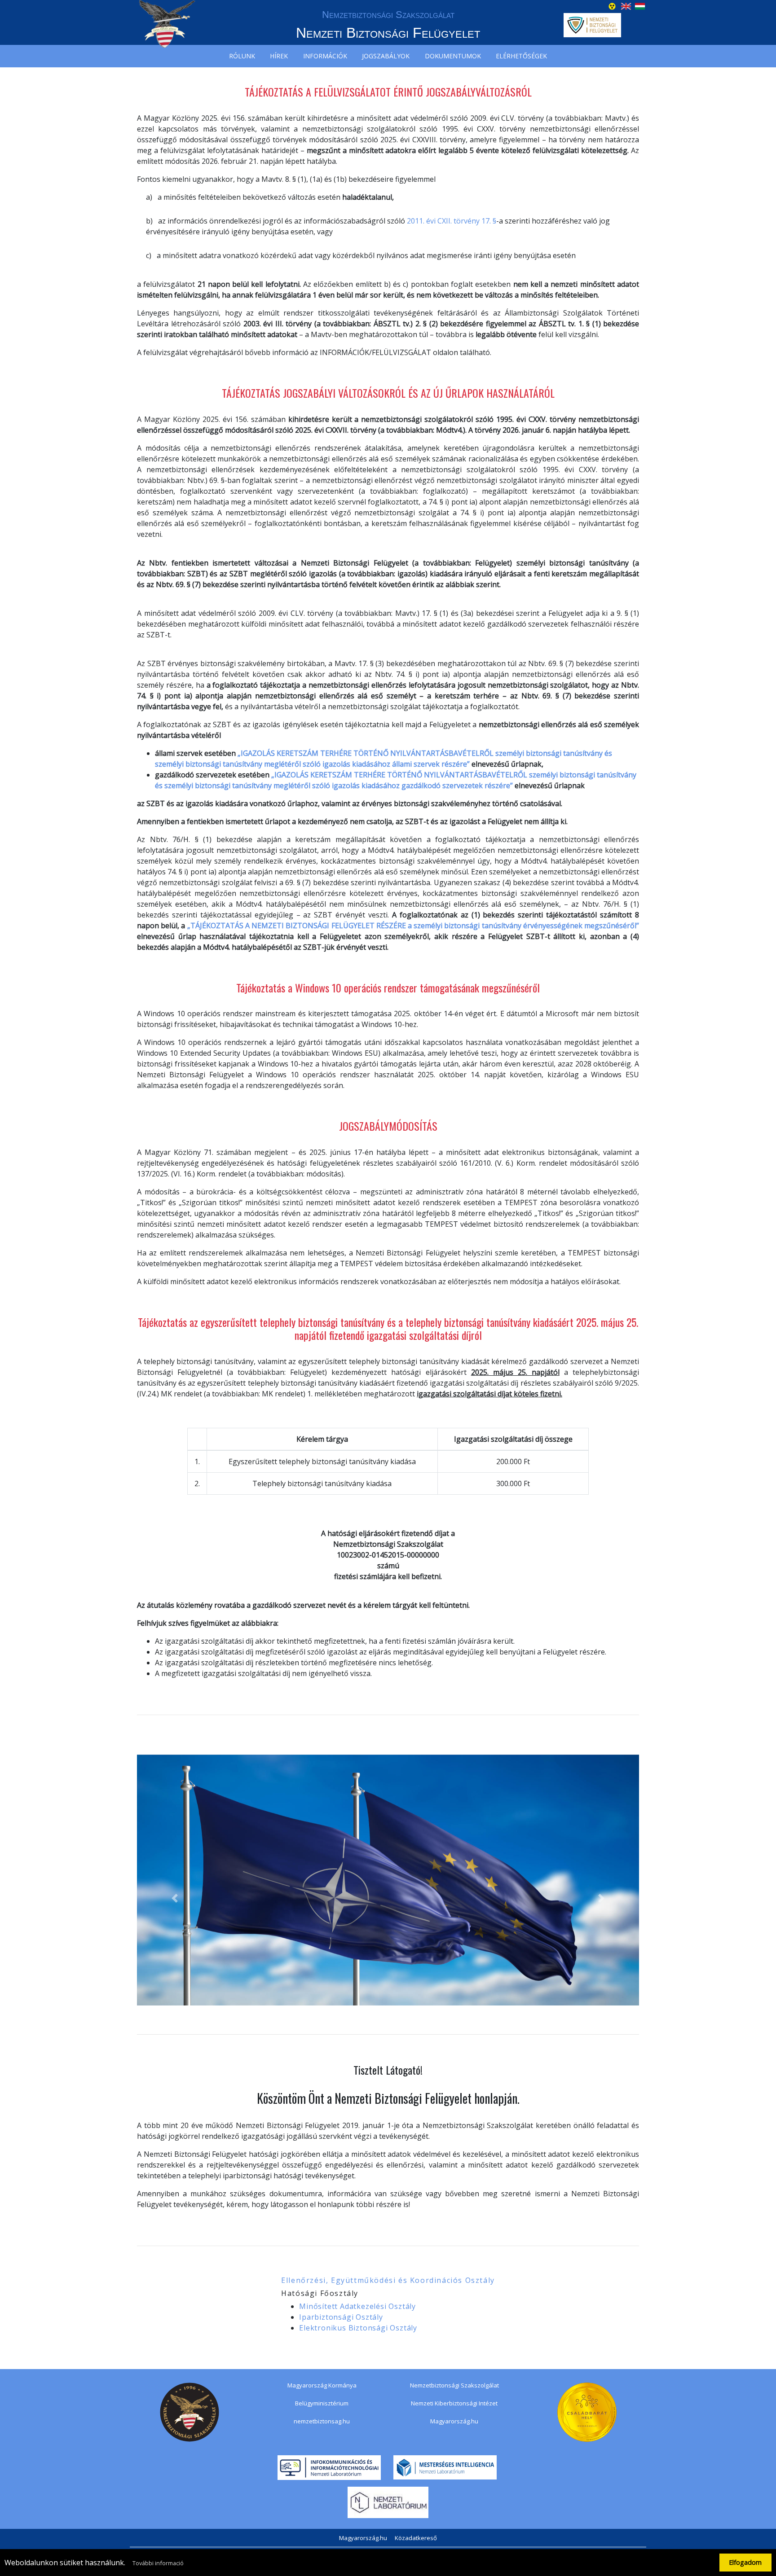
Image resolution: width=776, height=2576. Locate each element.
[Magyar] (640, 5)
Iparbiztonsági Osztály (341, 2317)
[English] (626, 5)
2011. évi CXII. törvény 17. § (452, 221)
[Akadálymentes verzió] (612, 5)
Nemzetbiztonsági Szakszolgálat (454, 2385)
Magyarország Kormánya (322, 2385)
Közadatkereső (416, 2538)
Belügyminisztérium (322, 2403)
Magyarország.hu (454, 2421)
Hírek (279, 56)
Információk (325, 56)
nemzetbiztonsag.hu (322, 2421)
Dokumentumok (453, 56)
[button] (175, 1898)
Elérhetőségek (521, 56)
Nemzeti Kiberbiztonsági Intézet (454, 2403)
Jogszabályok (386, 56)
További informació (158, 2563)
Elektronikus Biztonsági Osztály (358, 2328)
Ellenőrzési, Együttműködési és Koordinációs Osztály (388, 2280)
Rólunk (242, 56)
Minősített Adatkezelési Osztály (357, 2306)
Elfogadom (745, 2562)
